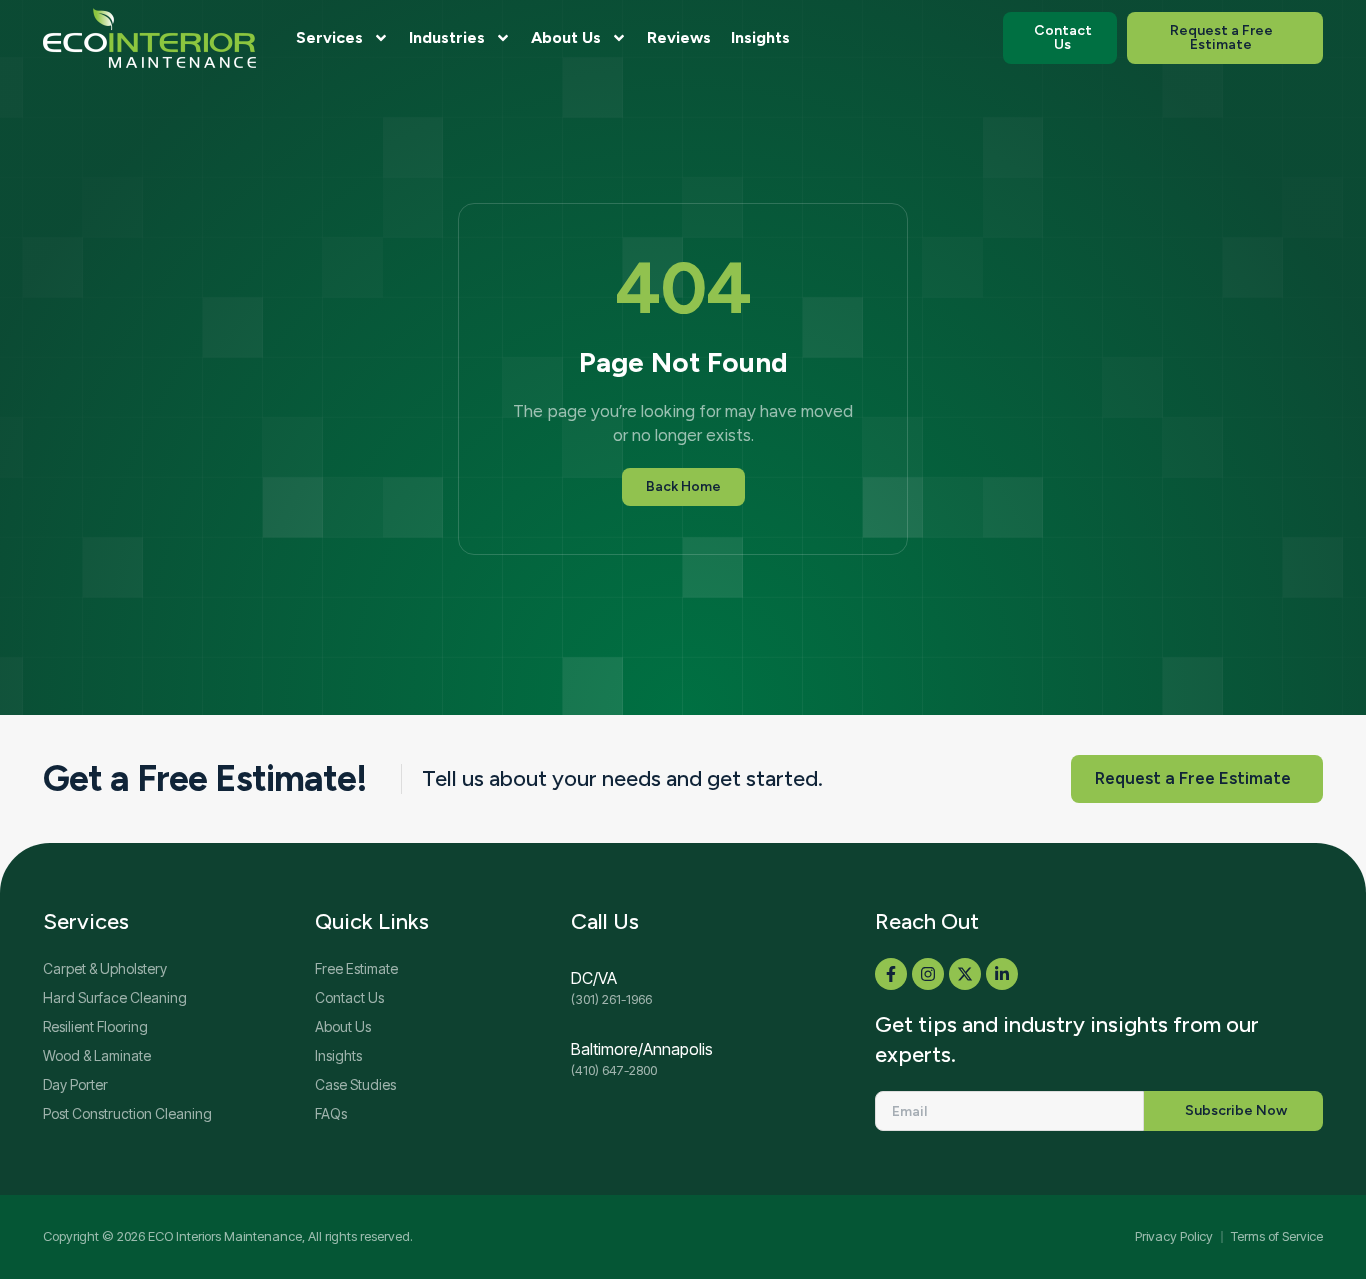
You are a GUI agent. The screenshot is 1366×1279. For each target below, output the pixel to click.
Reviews (679, 37)
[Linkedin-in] (1002, 974)
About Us (566, 37)
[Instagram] (928, 974)
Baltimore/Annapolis (642, 1049)
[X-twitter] (965, 974)
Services (329, 37)
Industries (447, 37)
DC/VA (594, 978)
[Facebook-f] (891, 974)
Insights (760, 37)
